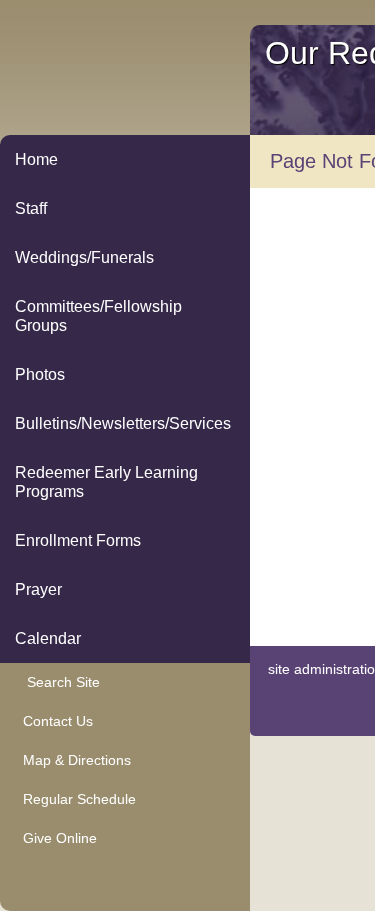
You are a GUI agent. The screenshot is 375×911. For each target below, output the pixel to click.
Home (36, 159)
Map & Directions (73, 760)
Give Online (56, 838)
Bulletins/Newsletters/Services (123, 423)
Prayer (38, 589)
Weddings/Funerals (84, 257)
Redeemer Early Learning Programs (106, 482)
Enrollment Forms (78, 540)
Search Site (57, 682)
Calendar (48, 638)
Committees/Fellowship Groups (98, 316)
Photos (40, 374)
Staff (31, 208)
